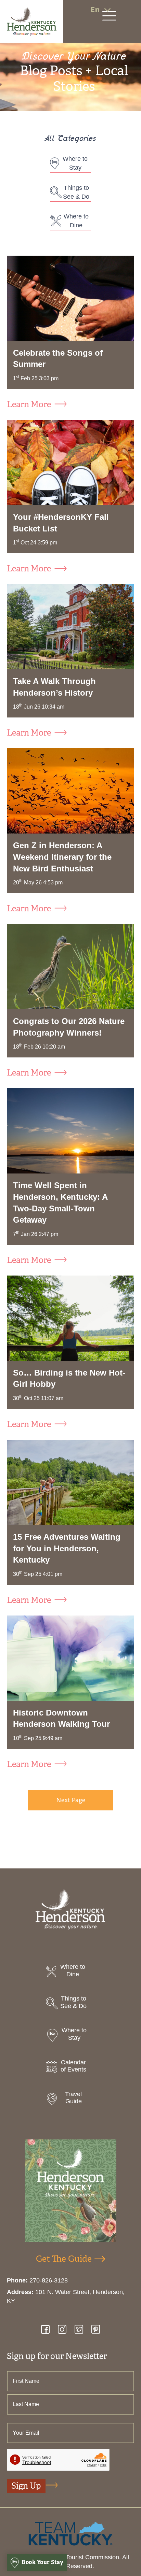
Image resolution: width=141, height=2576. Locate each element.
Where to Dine (76, 221)
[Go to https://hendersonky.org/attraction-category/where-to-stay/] (70, 2036)
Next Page (71, 1800)
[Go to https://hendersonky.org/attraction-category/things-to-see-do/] (70, 2004)
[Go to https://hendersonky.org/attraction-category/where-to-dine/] (70, 1972)
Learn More (29, 405)
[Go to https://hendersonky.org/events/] (70, 2068)
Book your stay (42, 2562)
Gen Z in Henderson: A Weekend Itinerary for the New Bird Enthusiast (62, 857)
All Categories (70, 139)
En (95, 10)
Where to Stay (75, 163)
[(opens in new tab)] (70, 2533)
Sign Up (26, 2486)
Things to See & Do (76, 192)
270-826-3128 (49, 2280)
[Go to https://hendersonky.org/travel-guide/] (70, 2100)
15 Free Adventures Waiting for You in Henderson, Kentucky (67, 1548)
